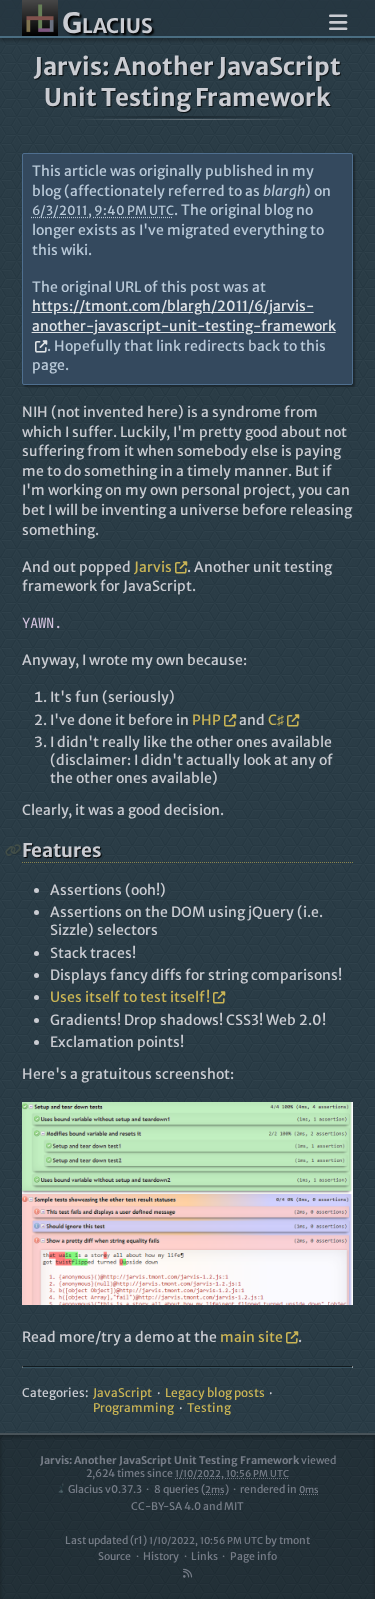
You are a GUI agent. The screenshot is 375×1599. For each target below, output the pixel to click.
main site (251, 1337)
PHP (206, 720)
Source (114, 1556)
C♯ (276, 720)
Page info (253, 1556)
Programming (133, 1407)
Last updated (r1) (164, 1540)
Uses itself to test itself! (130, 997)
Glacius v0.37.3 (105, 1489)
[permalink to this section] (13, 850)
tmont (294, 1540)
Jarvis (153, 567)
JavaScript (122, 1392)
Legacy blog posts (215, 1392)
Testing (209, 1407)
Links (204, 1556)
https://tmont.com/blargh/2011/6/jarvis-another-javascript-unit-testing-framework (184, 316)
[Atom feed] (188, 1573)
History (161, 1556)
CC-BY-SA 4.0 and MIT (187, 1506)
